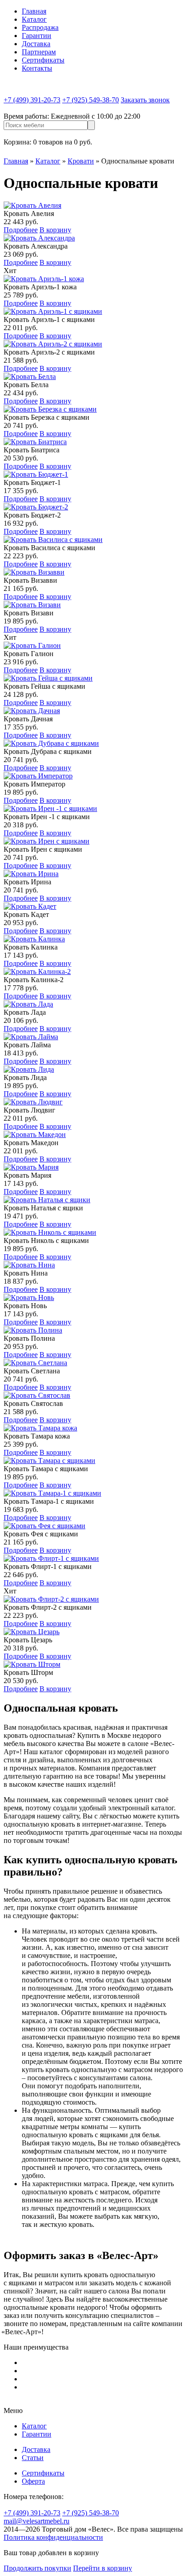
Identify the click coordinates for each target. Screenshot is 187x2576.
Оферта (33, 2481)
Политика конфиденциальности (53, 2537)
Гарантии (37, 36)
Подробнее (21, 230)
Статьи (33, 2458)
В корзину (55, 230)
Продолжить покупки (37, 2568)
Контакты (37, 68)
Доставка (36, 44)
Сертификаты (43, 60)
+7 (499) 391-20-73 (32, 100)
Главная (34, 11)
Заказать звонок (145, 100)
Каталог (34, 19)
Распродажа (40, 27)
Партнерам (39, 52)
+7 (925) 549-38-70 (91, 100)
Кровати (81, 161)
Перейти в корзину (103, 2568)
